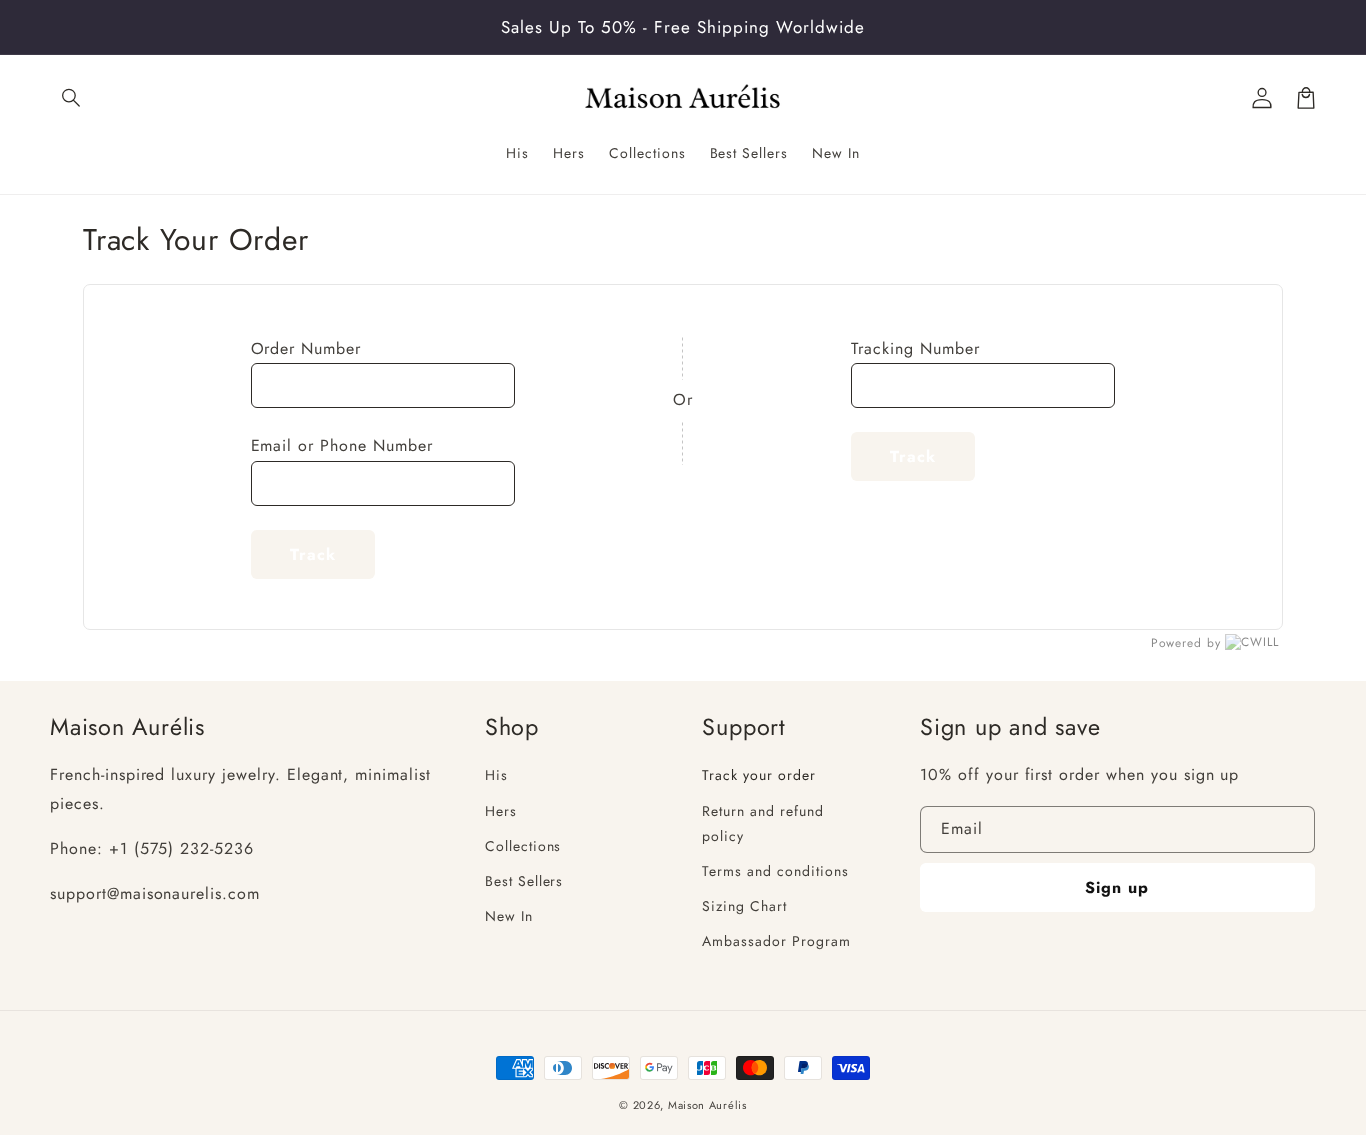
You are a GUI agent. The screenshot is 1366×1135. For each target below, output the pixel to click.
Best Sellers (524, 881)
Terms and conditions (775, 871)
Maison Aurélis (707, 1105)
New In (509, 916)
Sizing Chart (744, 906)
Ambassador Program (776, 941)
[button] (72, 98)
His (496, 775)
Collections (523, 846)
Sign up (1117, 887)
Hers (501, 811)
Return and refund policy (762, 823)
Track (313, 554)
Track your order (758, 775)
